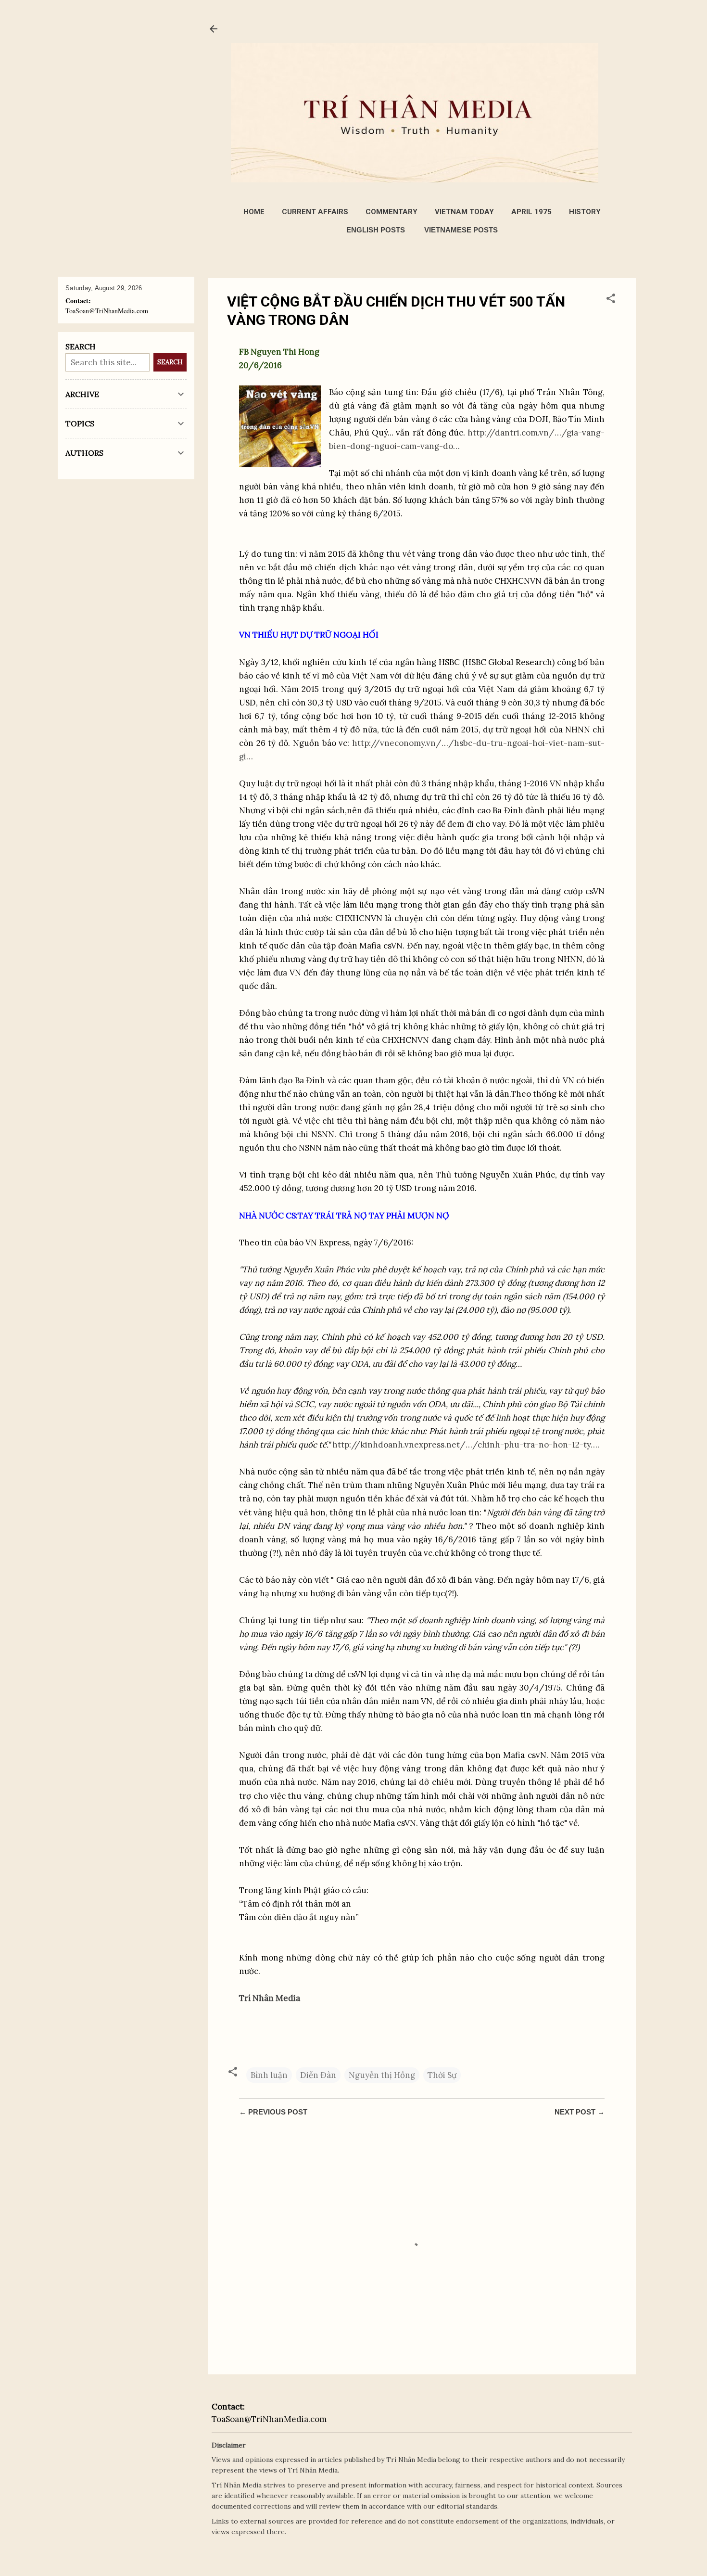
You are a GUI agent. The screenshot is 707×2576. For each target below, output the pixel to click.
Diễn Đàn (318, 2075)
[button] (611, 300)
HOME (254, 212)
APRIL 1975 (531, 212)
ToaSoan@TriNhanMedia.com (269, 2419)
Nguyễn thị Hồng (382, 2075)
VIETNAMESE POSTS (461, 230)
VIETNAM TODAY (464, 212)
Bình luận (269, 2075)
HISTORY (585, 212)
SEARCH (170, 362)
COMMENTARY (391, 212)
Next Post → (580, 2112)
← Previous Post (273, 2112)
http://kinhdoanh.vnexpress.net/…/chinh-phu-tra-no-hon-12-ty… (465, 1445)
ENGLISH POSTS (376, 230)
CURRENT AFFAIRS (315, 212)
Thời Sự (442, 2075)
